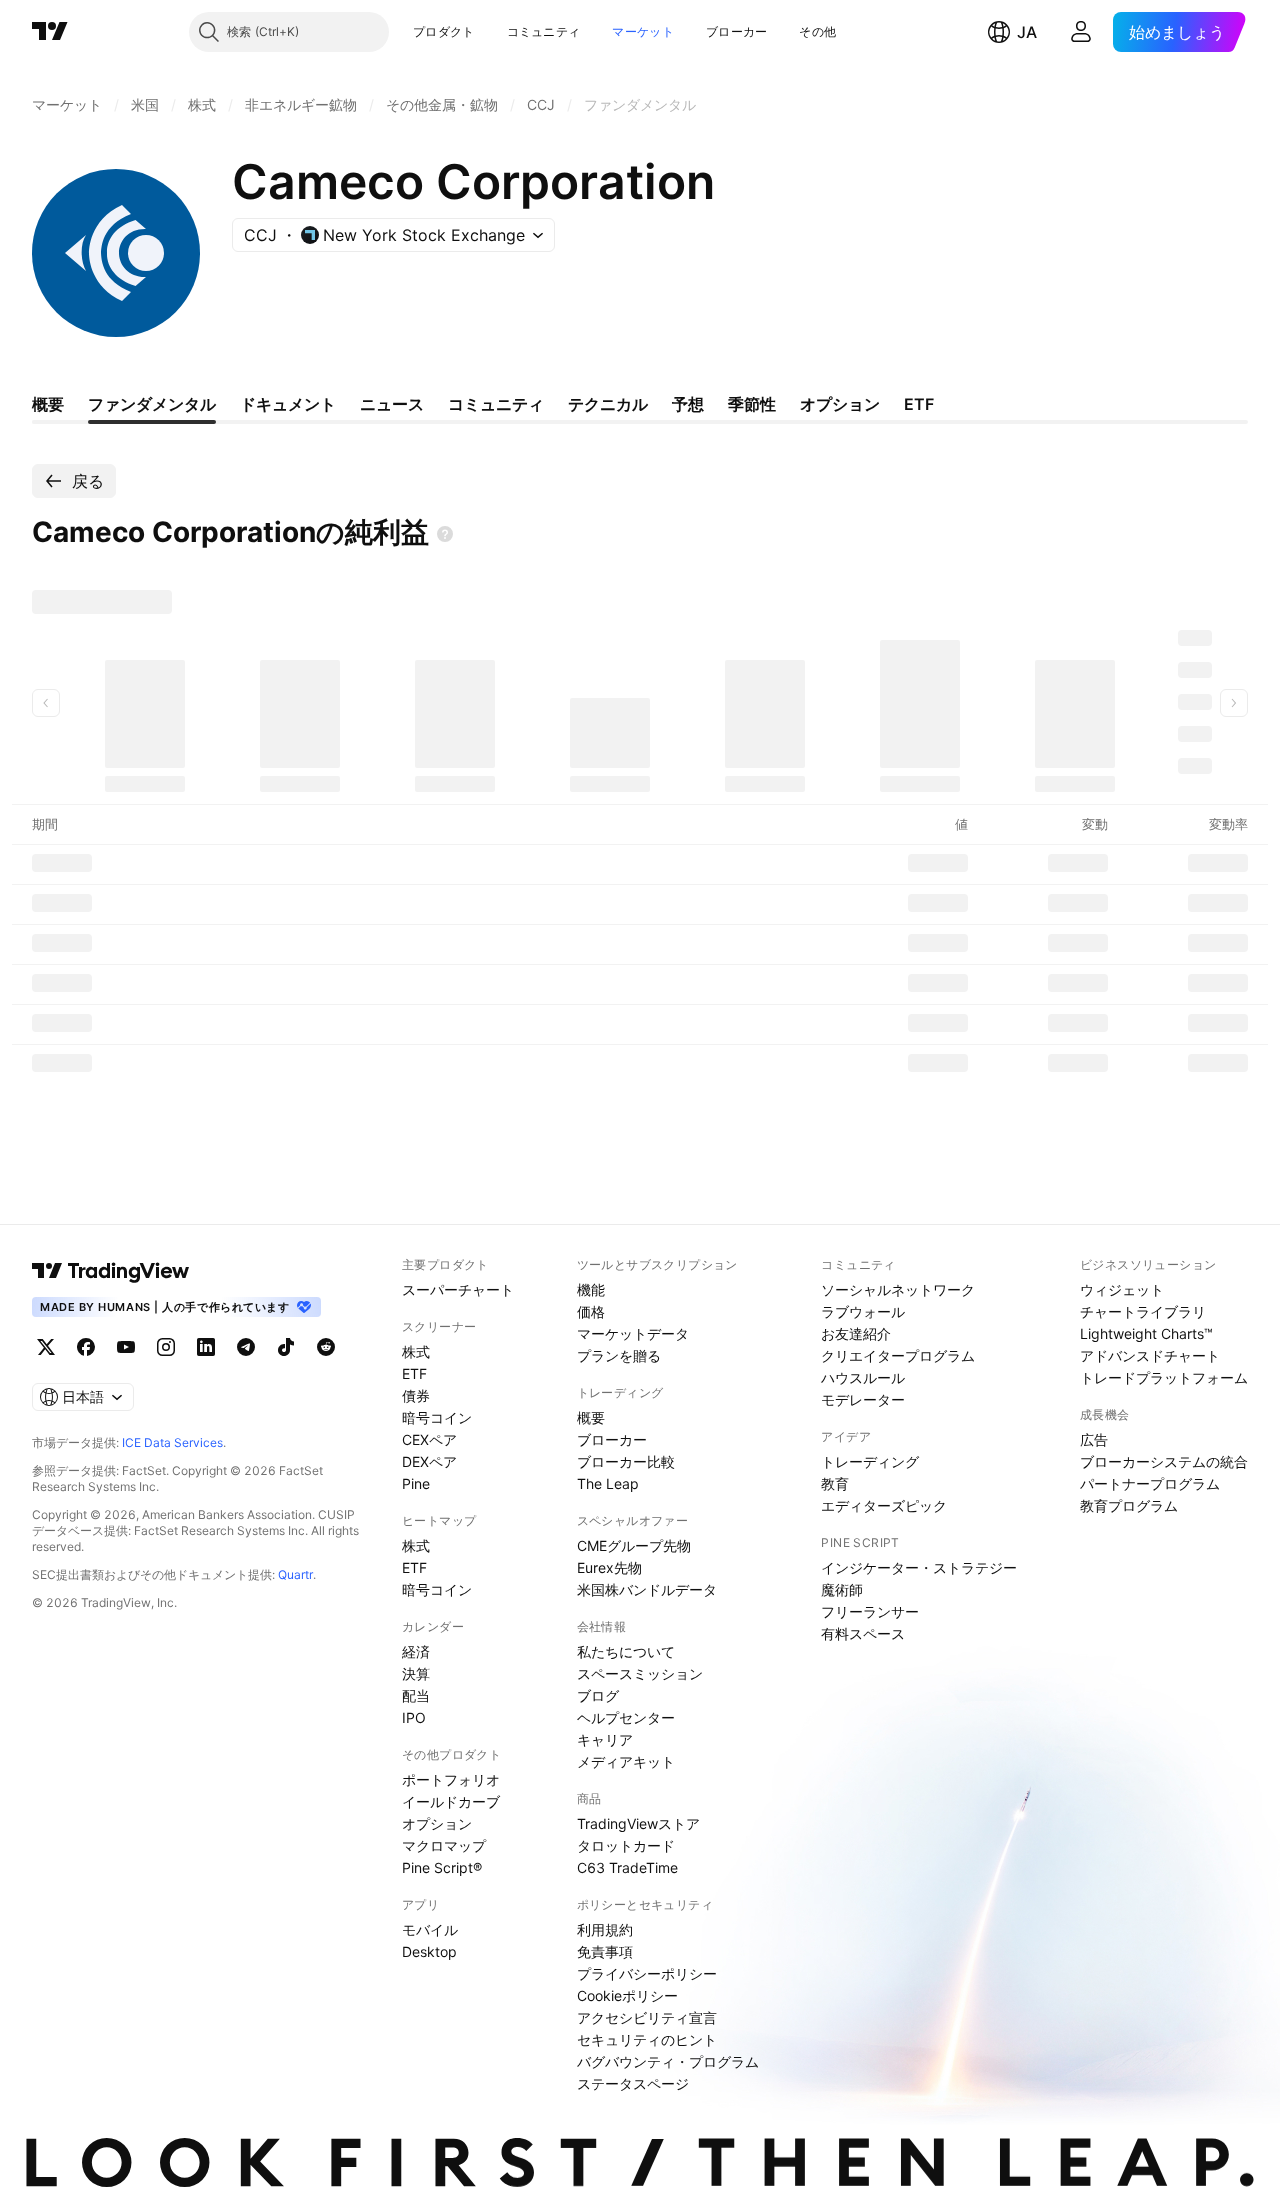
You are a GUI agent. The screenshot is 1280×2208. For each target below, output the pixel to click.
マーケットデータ (633, 1333)
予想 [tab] (688, 404)
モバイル (430, 1929)
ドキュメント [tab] (288, 404)
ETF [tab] (919, 404)
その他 (817, 31)
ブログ (598, 1695)
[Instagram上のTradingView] (166, 1347)
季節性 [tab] (752, 404)
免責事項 (605, 1951)
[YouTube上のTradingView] (126, 1347)
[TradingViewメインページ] (111, 1271)
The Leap (608, 1483)
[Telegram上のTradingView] (246, 1347)
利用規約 (605, 1929)
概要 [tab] (48, 404)
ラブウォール (863, 1311)
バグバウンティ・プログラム (668, 2061)
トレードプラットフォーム (1164, 1377)
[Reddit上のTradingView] (326, 1347)
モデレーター (863, 1399)
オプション (437, 1823)
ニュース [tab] (392, 404)
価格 (591, 1311)
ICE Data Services (172, 1442)
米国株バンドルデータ (647, 1589)
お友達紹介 (856, 1333)
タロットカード (626, 1845)
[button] (490, 32)
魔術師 (842, 1589)
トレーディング (870, 1461)
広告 (1094, 1439)
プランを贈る (619, 1355)
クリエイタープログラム (898, 1355)
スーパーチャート (458, 1289)
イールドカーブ (451, 1801)
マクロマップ (444, 1845)
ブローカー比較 (626, 1461)
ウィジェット (1122, 1289)
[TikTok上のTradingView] (286, 1347)
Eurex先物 (609, 1567)
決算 (416, 1673)
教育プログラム (1129, 1505)
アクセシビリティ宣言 (647, 2017)
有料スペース (863, 1633)
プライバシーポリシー (647, 1973)
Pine (416, 1483)
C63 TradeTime (627, 1867)
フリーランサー (870, 1611)
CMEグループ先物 (634, 1545)
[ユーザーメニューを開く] (1081, 32)
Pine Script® (442, 1867)
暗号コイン (437, 1417)
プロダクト (444, 31)
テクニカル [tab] (608, 404)
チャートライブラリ (1143, 1311)
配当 (416, 1695)
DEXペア (429, 1461)
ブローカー (737, 31)
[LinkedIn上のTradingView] (206, 1347)
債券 (416, 1395)
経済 (416, 1651)
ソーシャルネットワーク (898, 1289)
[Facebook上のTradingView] (86, 1347)
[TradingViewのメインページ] (50, 32)
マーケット (643, 31)
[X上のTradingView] (46, 1347)
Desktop (429, 1951)
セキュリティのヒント (647, 2039)
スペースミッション (640, 1673)
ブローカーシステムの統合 (1164, 1461)
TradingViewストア (638, 1823)
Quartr (295, 1574)
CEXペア (429, 1439)
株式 (416, 1351)
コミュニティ (544, 31)
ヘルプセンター (626, 1717)
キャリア (605, 1739)
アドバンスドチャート (1150, 1355)
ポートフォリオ (451, 1779)
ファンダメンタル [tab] (152, 404)
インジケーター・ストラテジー (919, 1567)
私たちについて (626, 1651)
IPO (414, 1717)
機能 (591, 1289)
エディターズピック (884, 1505)
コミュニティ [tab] (496, 404)
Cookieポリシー (627, 1995)
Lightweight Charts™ (1146, 1333)
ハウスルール (863, 1377)
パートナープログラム (1150, 1483)
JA (1027, 32)
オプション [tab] (840, 404)
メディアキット (626, 1761)
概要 (591, 1417)
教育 (835, 1483)
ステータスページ (633, 2083)
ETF (414, 1373)
